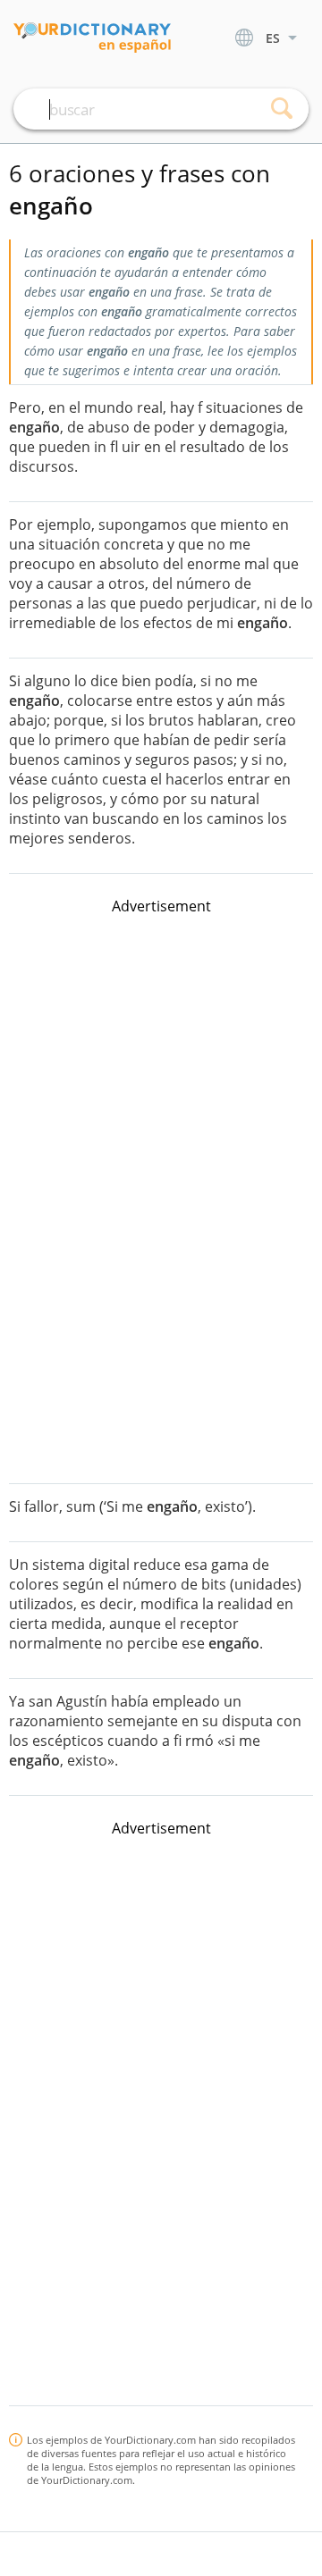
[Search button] (282, 109)
